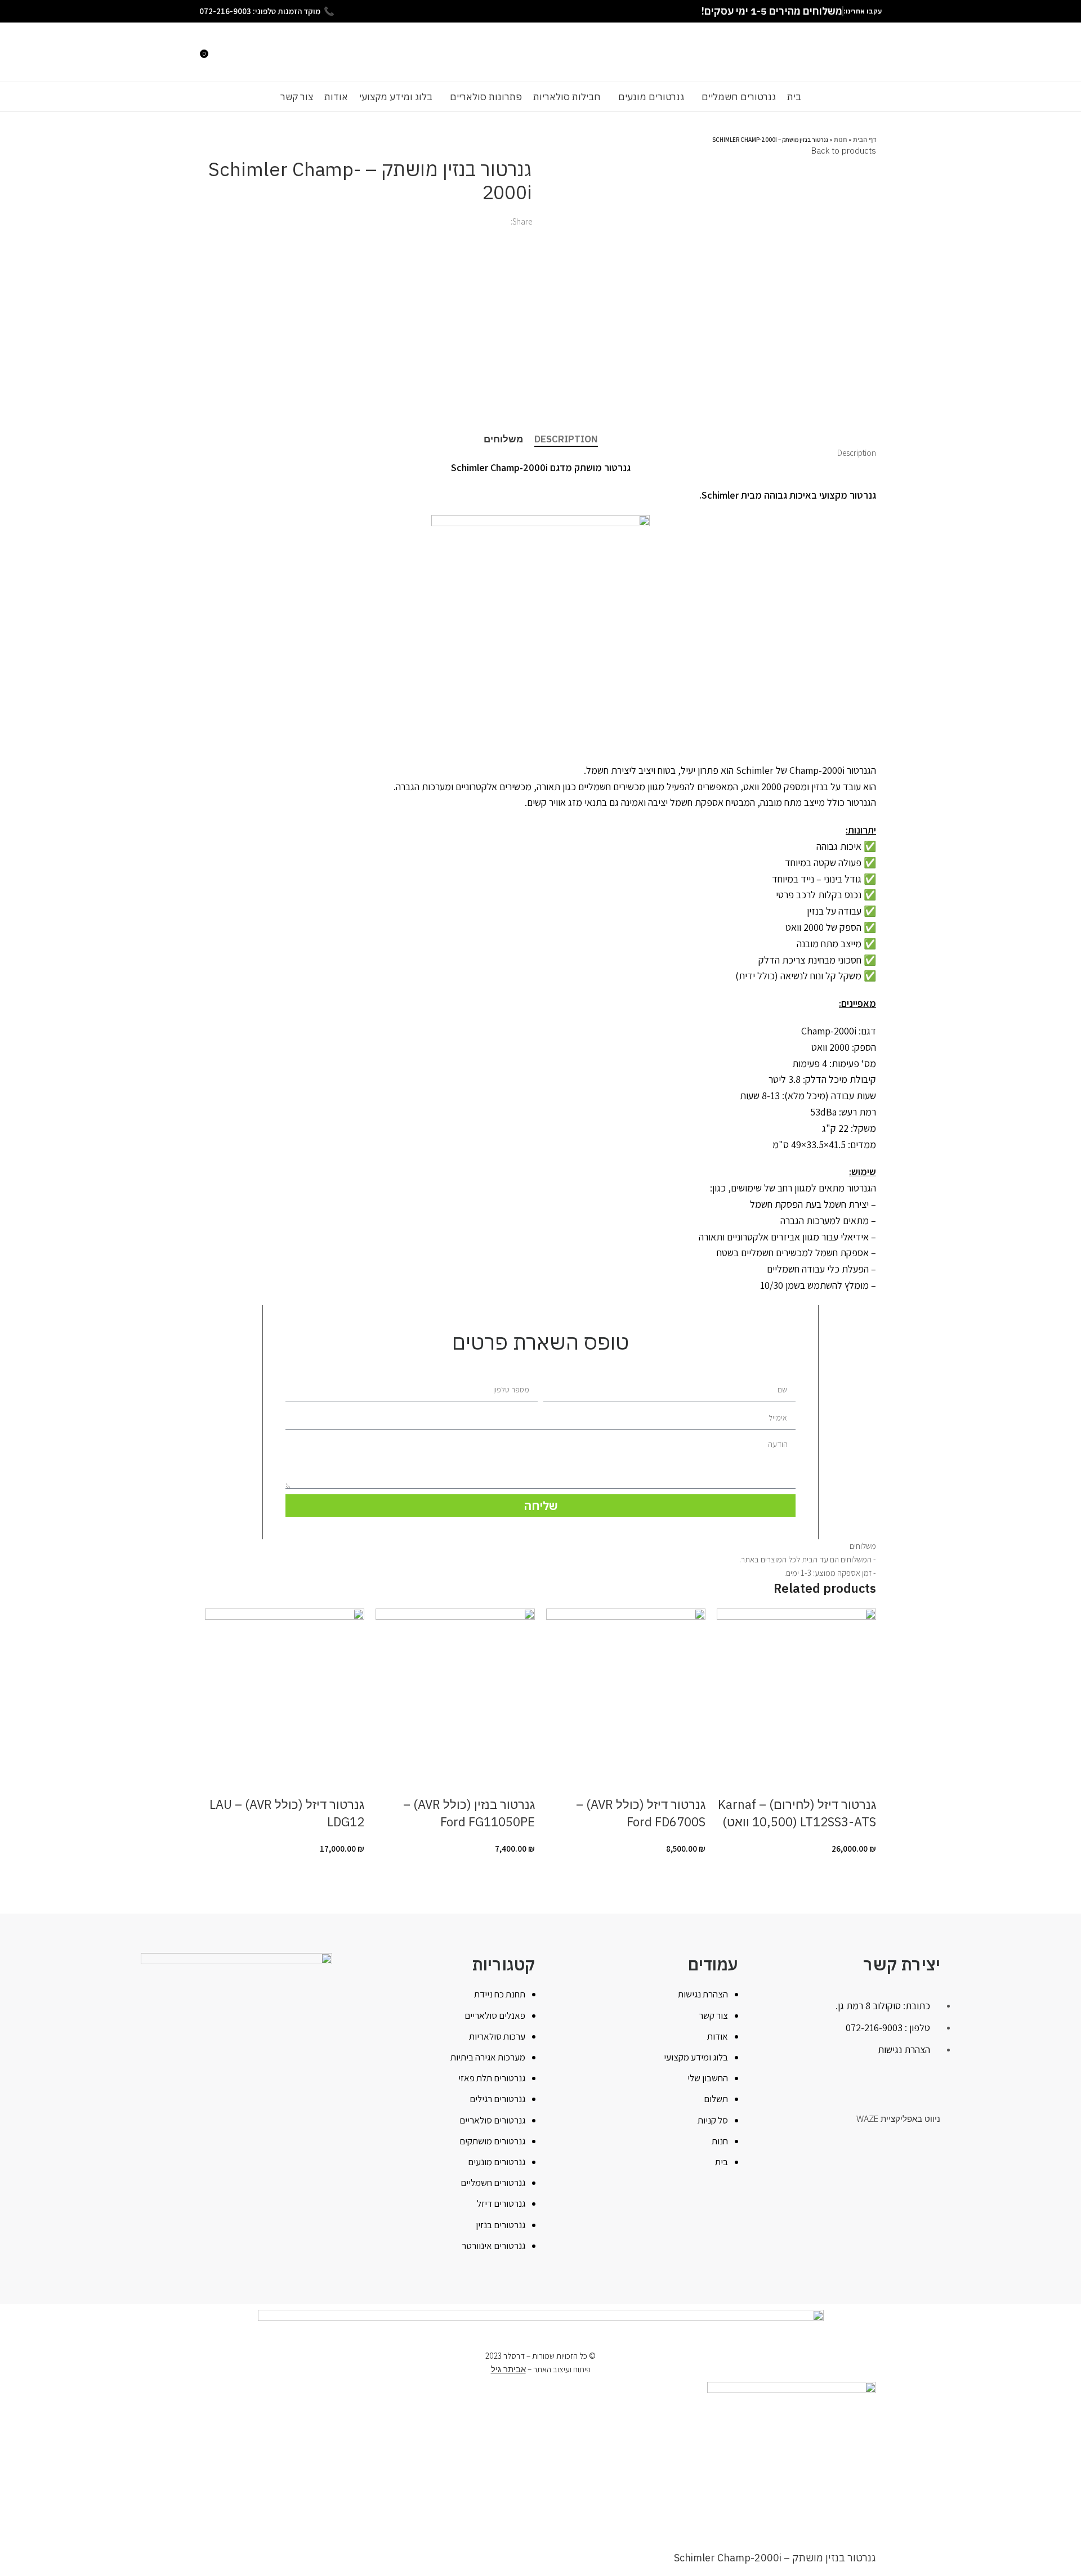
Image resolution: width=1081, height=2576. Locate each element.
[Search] (216, 52)
